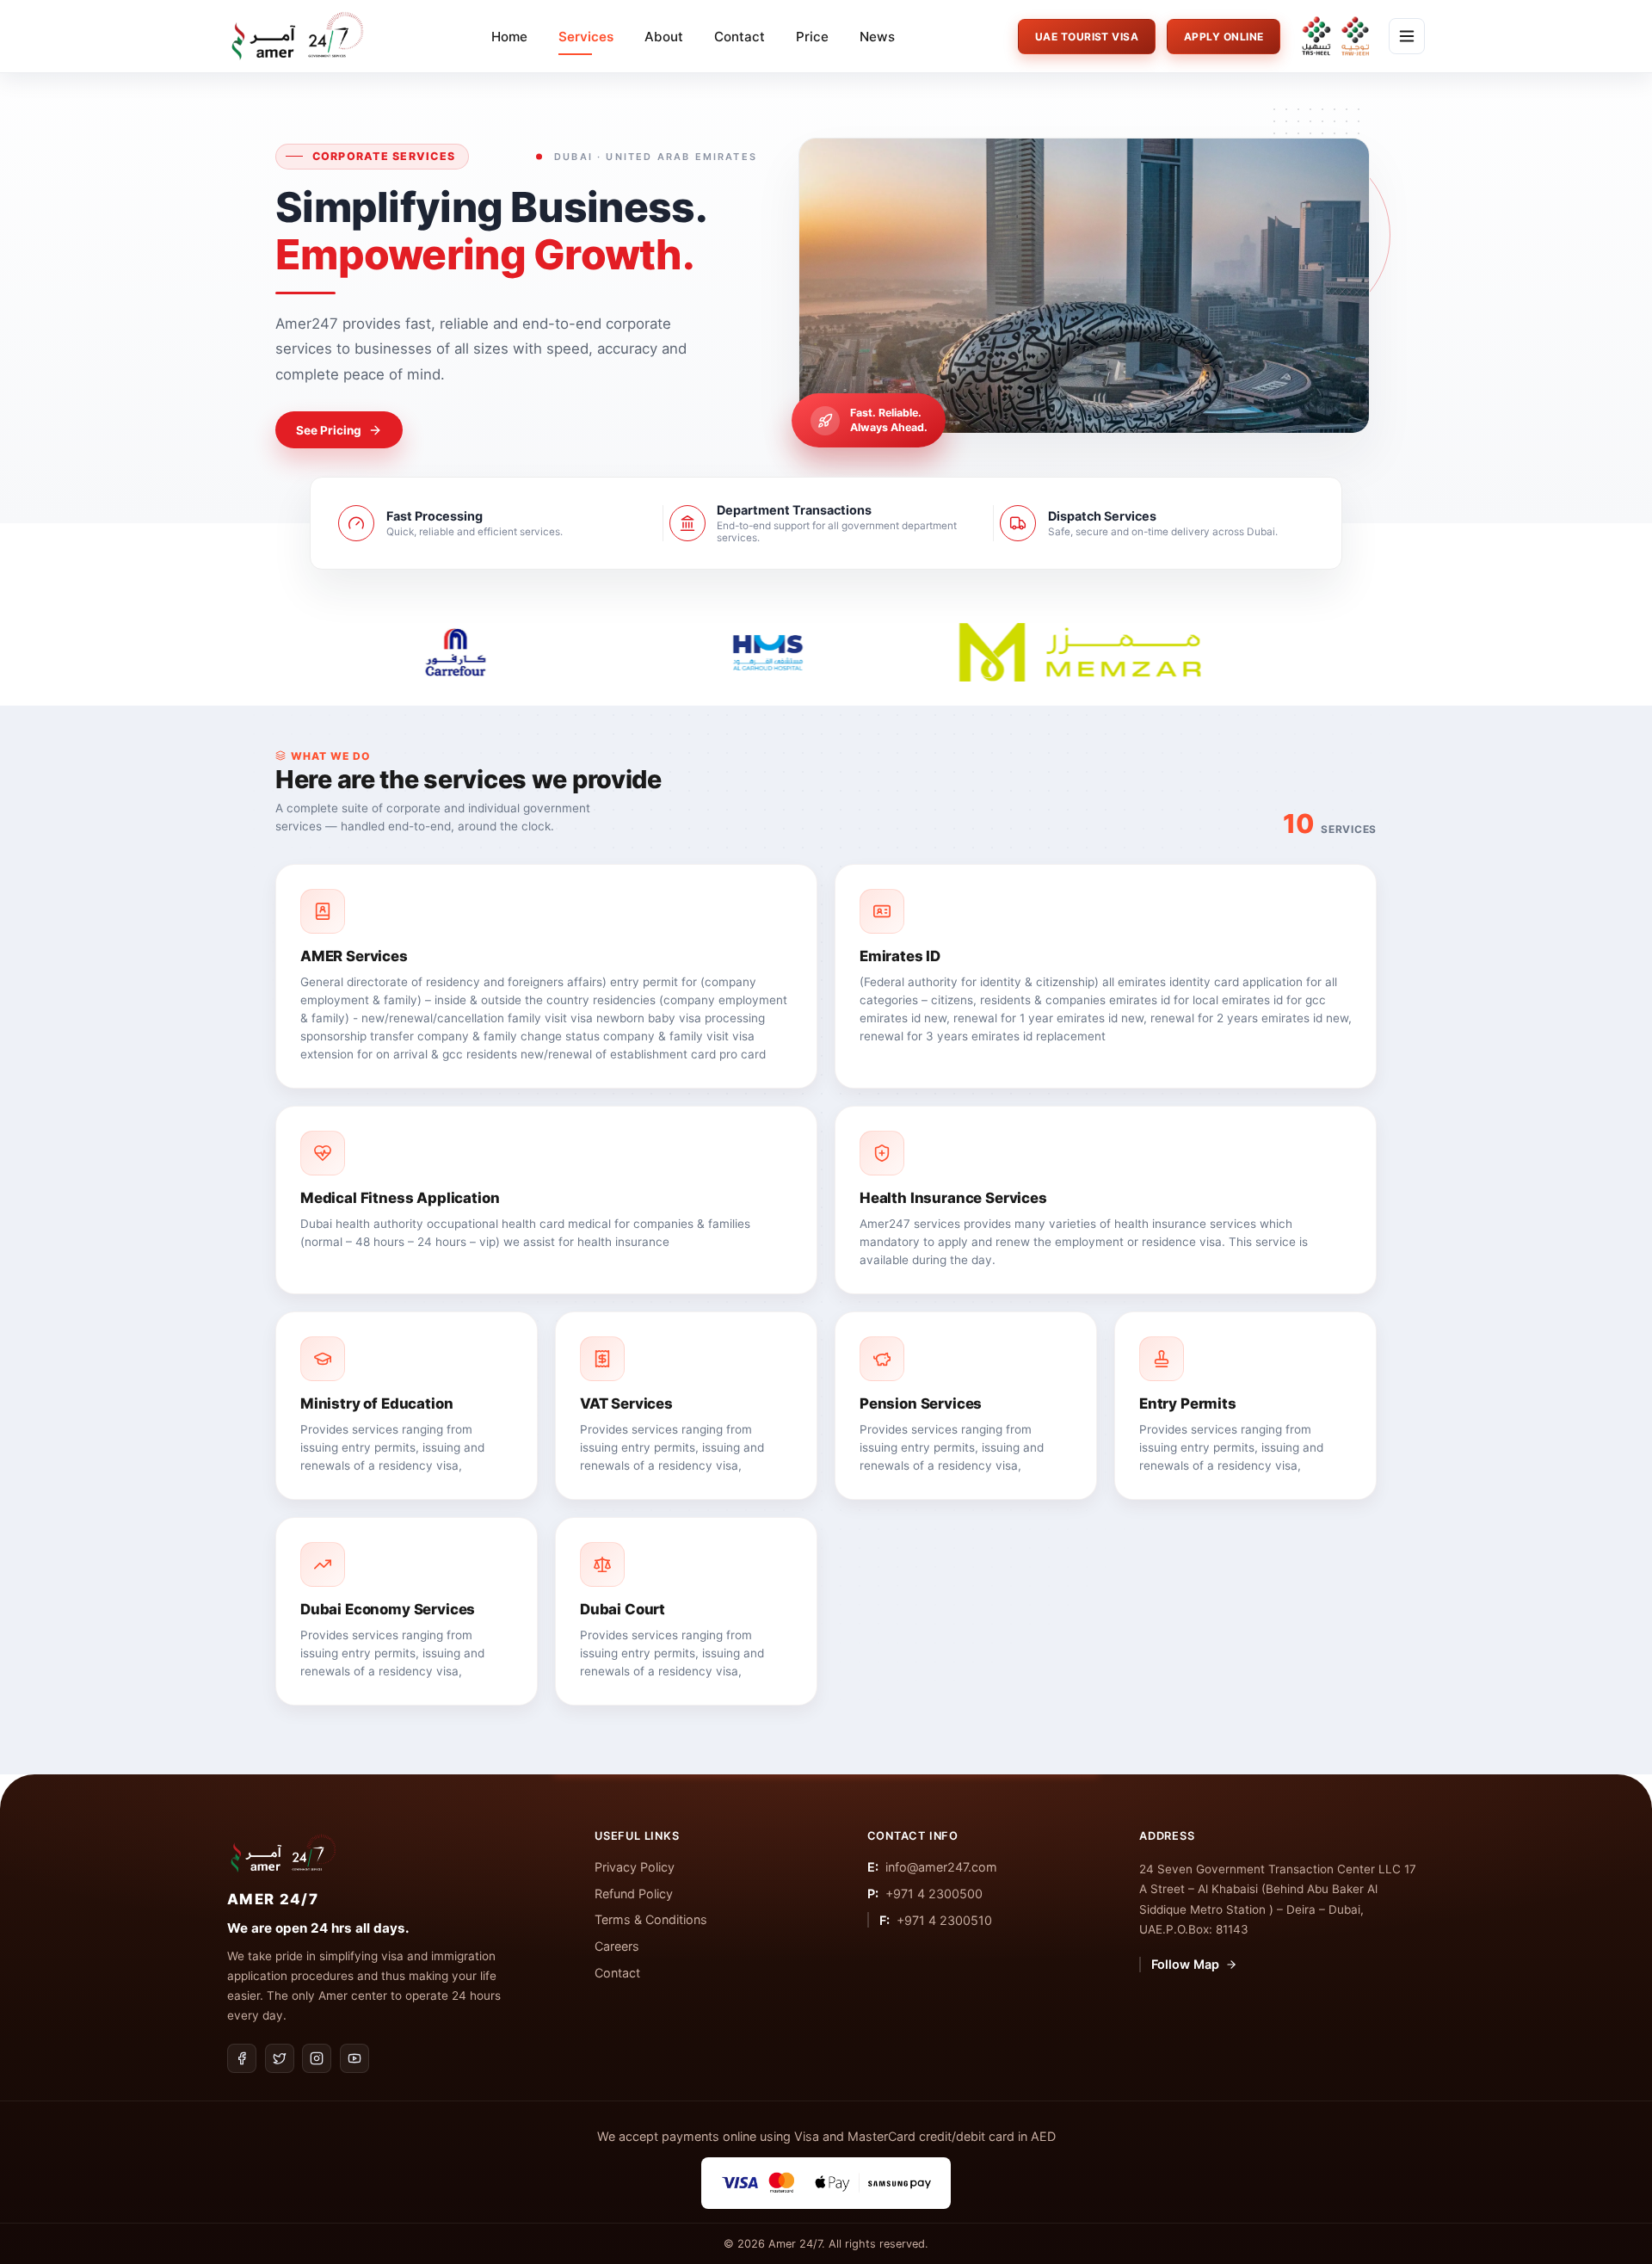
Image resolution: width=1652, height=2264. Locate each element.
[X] (280, 2058)
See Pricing (329, 430)
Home (509, 37)
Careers (617, 1946)
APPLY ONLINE (1224, 37)
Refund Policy (634, 1894)
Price (812, 37)
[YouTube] (354, 2058)
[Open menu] (1407, 36)
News (877, 37)
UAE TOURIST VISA (1087, 37)
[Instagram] (317, 2058)
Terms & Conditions (651, 1919)
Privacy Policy (635, 1867)
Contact (740, 37)
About (664, 37)
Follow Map (1185, 1964)
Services (586, 37)
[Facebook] (242, 2058)
